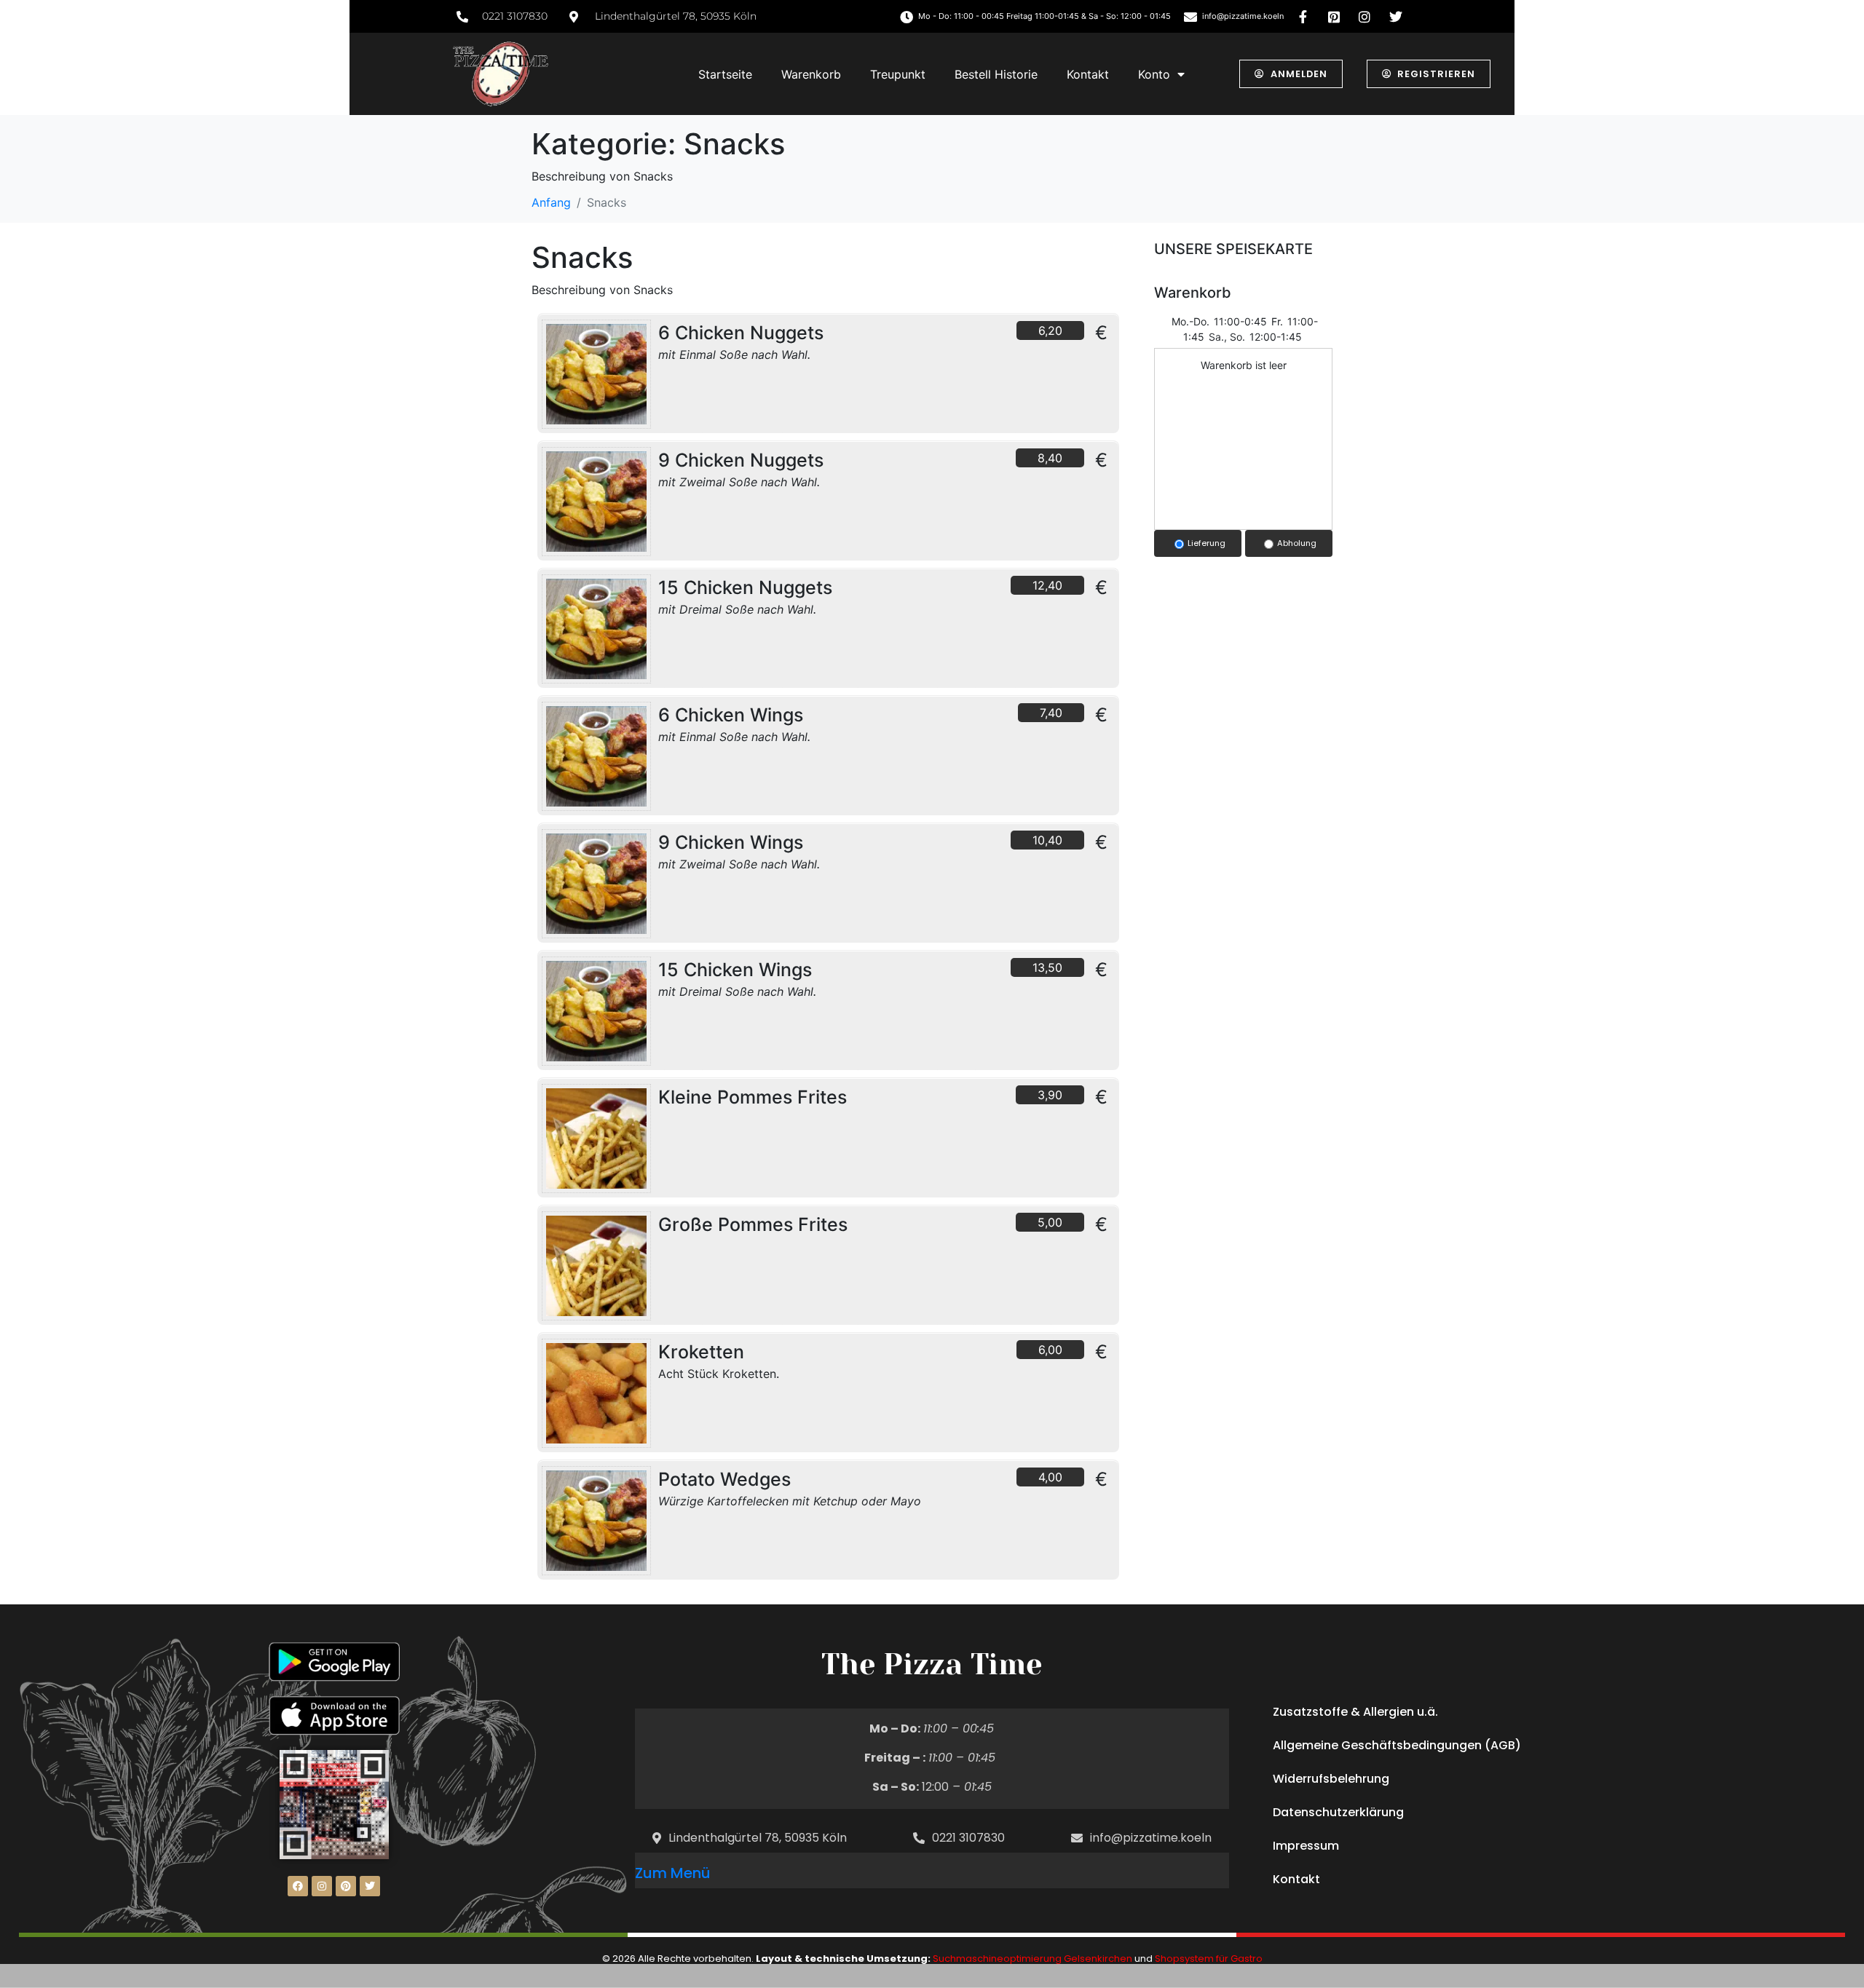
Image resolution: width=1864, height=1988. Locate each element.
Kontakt (1088, 74)
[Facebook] (298, 1886)
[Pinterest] (346, 1886)
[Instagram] (322, 1886)
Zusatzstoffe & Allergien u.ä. (1355, 1712)
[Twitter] (370, 1886)
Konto (1154, 74)
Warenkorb (811, 74)
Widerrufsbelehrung (1331, 1779)
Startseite (725, 74)
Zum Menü (673, 1873)
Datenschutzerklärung (1338, 1812)
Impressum (1306, 1846)
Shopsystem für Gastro (1209, 1959)
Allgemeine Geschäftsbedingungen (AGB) (1397, 1745)
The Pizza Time (932, 1664)
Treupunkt (898, 74)
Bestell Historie (996, 74)
